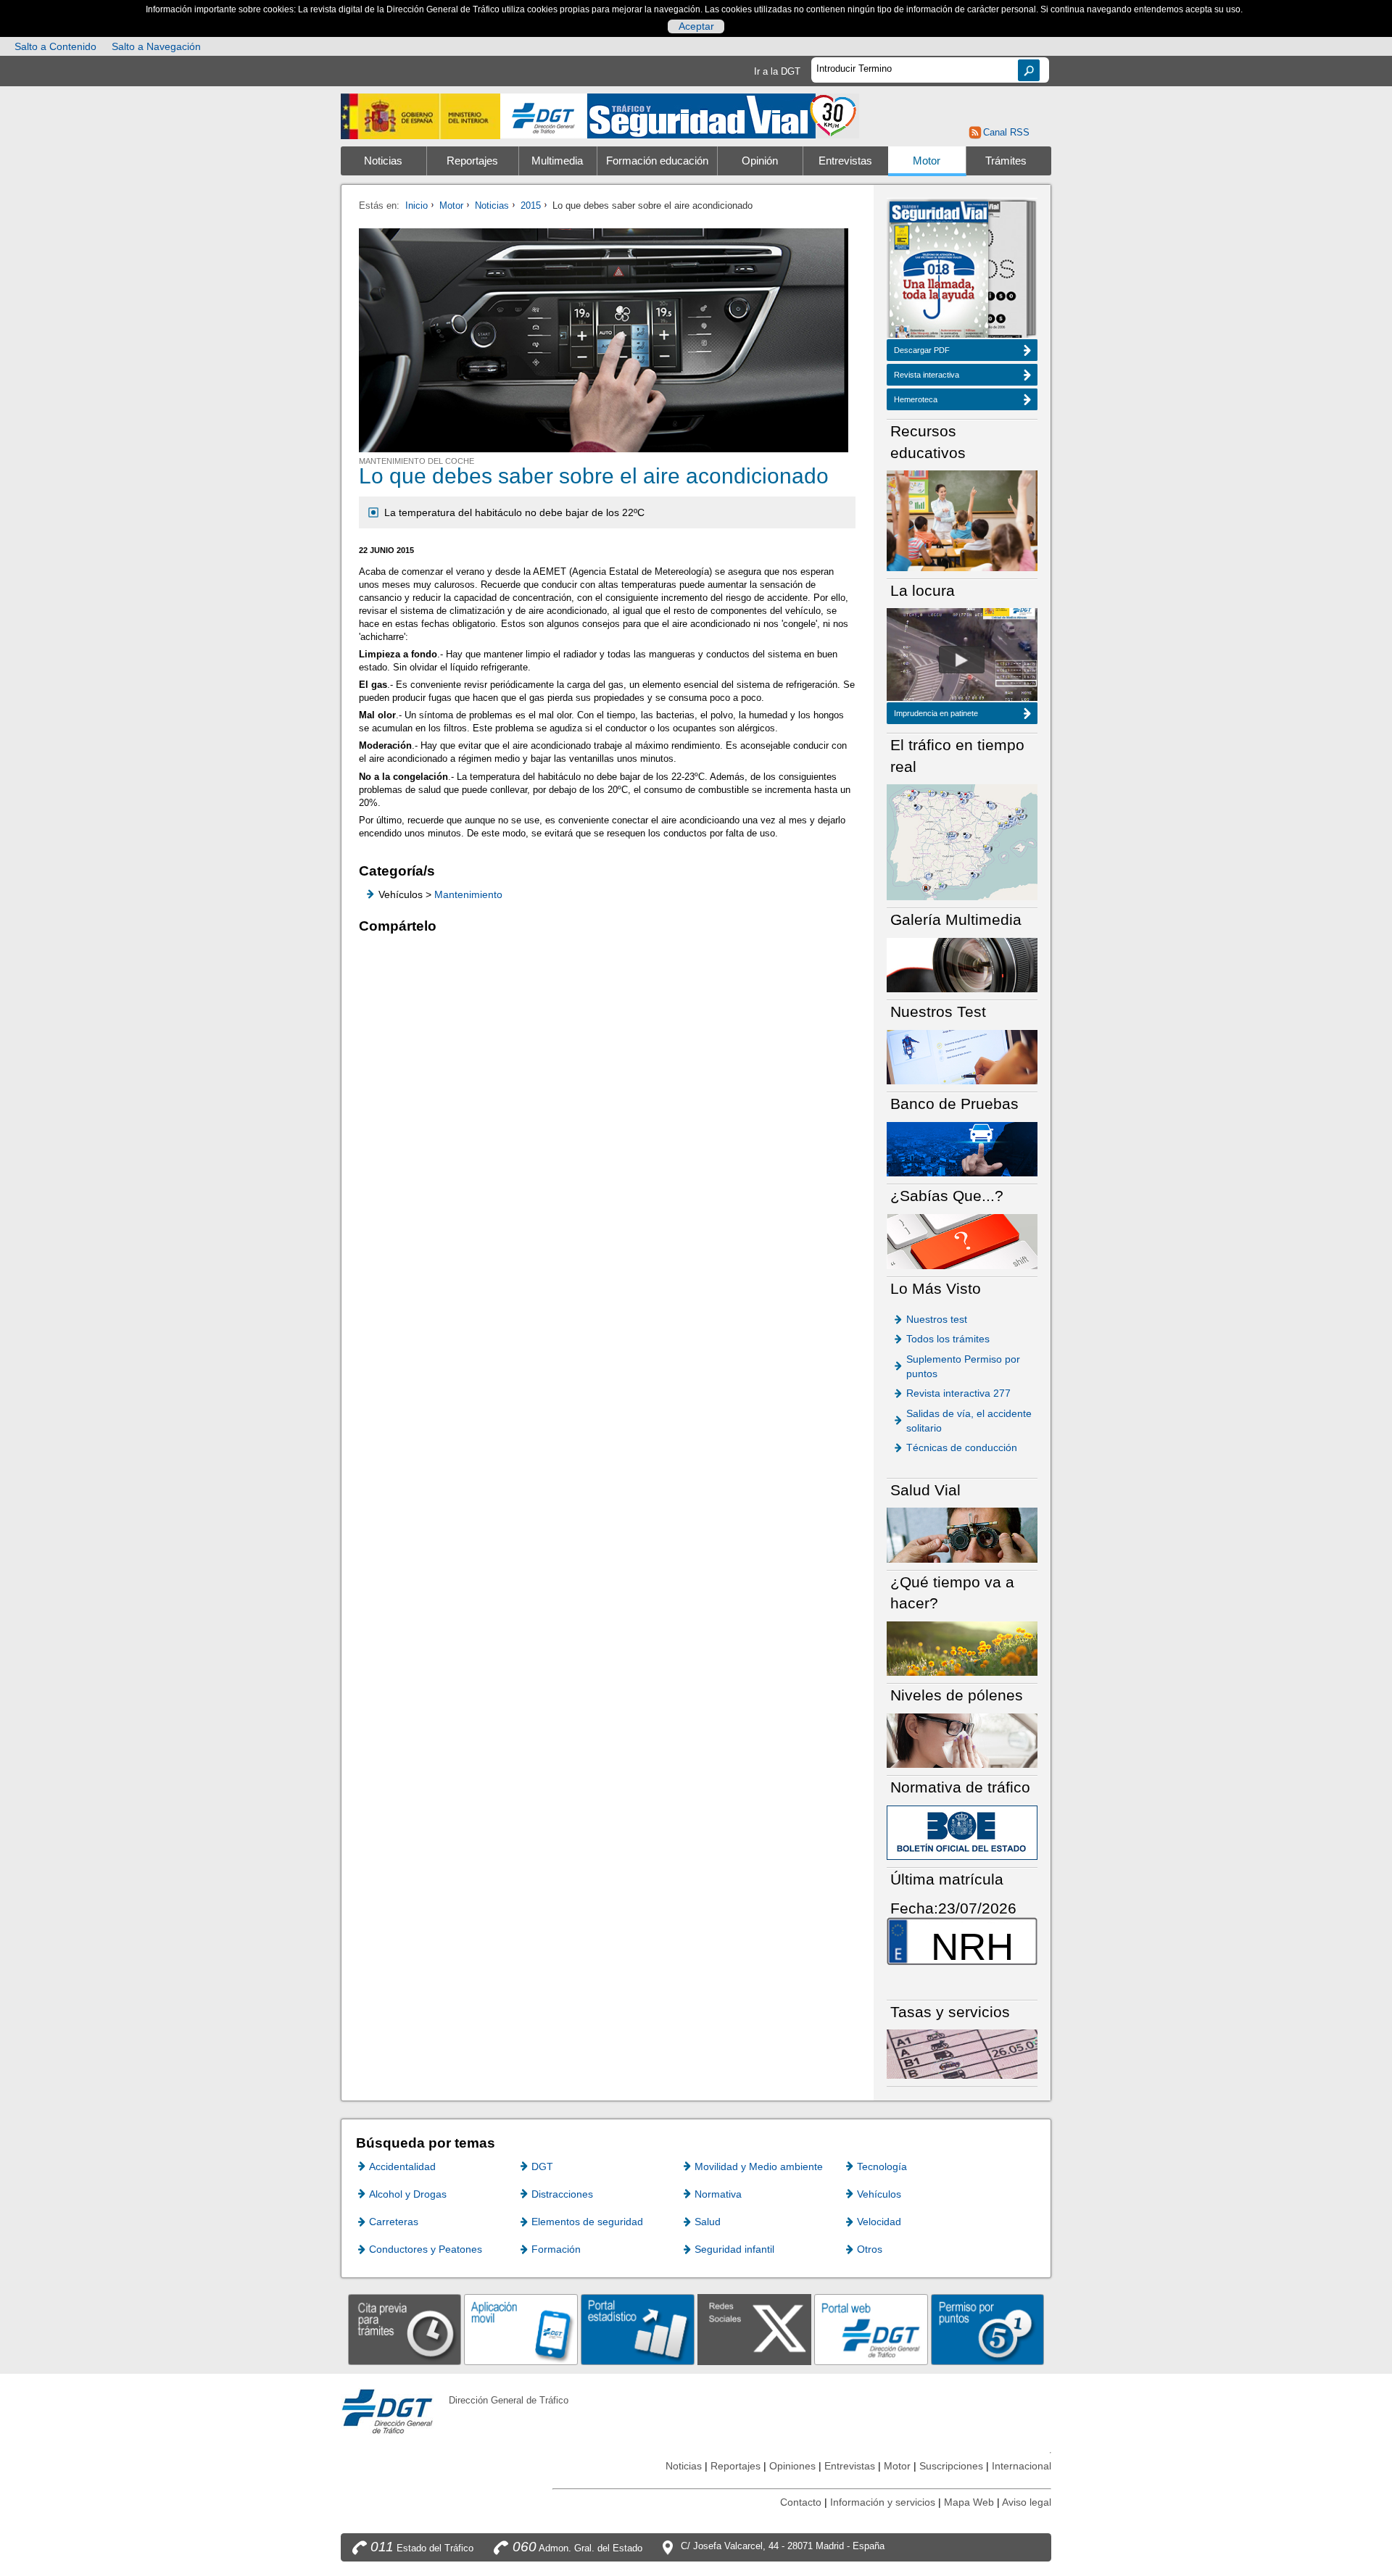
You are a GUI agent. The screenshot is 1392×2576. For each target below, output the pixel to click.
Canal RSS (1006, 132)
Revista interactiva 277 (958, 1393)
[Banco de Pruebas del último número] (962, 1148)
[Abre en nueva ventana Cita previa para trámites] (405, 2329)
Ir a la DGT (777, 71)
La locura (962, 660)
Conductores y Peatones (426, 2249)
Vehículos (879, 2194)
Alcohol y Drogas (408, 2194)
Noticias (383, 161)
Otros (870, 2249)
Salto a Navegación (156, 46)
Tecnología (882, 2166)
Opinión (760, 161)
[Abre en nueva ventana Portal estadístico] (638, 2329)
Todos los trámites (948, 1339)
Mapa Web (969, 2502)
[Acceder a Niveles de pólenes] (962, 1740)
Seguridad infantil (734, 2249)
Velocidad (879, 2222)
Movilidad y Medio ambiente (759, 2166)
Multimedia (557, 161)
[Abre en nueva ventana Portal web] (871, 2329)
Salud (708, 2222)
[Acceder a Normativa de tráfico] (962, 1832)
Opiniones (792, 2466)
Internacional (1022, 2466)
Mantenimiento (468, 894)
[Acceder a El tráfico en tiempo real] (962, 841)
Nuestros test (937, 1319)
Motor (927, 161)
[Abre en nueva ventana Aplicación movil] (521, 2329)
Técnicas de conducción (962, 1447)
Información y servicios (883, 2502)
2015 (531, 205)
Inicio (417, 205)
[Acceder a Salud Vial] (962, 1534)
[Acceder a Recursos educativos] (962, 520)
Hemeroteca (916, 399)
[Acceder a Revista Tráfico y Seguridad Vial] (723, 115)
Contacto (801, 2502)
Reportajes (472, 161)
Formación (556, 2249)
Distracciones (562, 2194)
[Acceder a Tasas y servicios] (962, 2054)
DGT (542, 2166)
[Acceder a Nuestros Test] (962, 1056)
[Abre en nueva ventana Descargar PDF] (939, 271)
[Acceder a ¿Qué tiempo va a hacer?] (962, 1648)
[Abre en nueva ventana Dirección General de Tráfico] (544, 116)
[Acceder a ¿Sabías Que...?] (962, 1241)
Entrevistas (845, 161)
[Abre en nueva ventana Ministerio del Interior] (420, 116)
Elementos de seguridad (587, 2222)
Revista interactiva (927, 375)
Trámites (1006, 161)
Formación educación (657, 161)
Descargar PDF (922, 350)
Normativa (718, 2194)
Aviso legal (1027, 2502)
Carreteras (394, 2222)
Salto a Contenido (55, 46)
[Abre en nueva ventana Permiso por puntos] (988, 2329)
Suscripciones (951, 2466)
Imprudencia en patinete (936, 713)
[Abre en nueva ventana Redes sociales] (754, 2329)
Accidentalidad (402, 2166)
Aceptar (696, 26)
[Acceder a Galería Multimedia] (962, 964)
